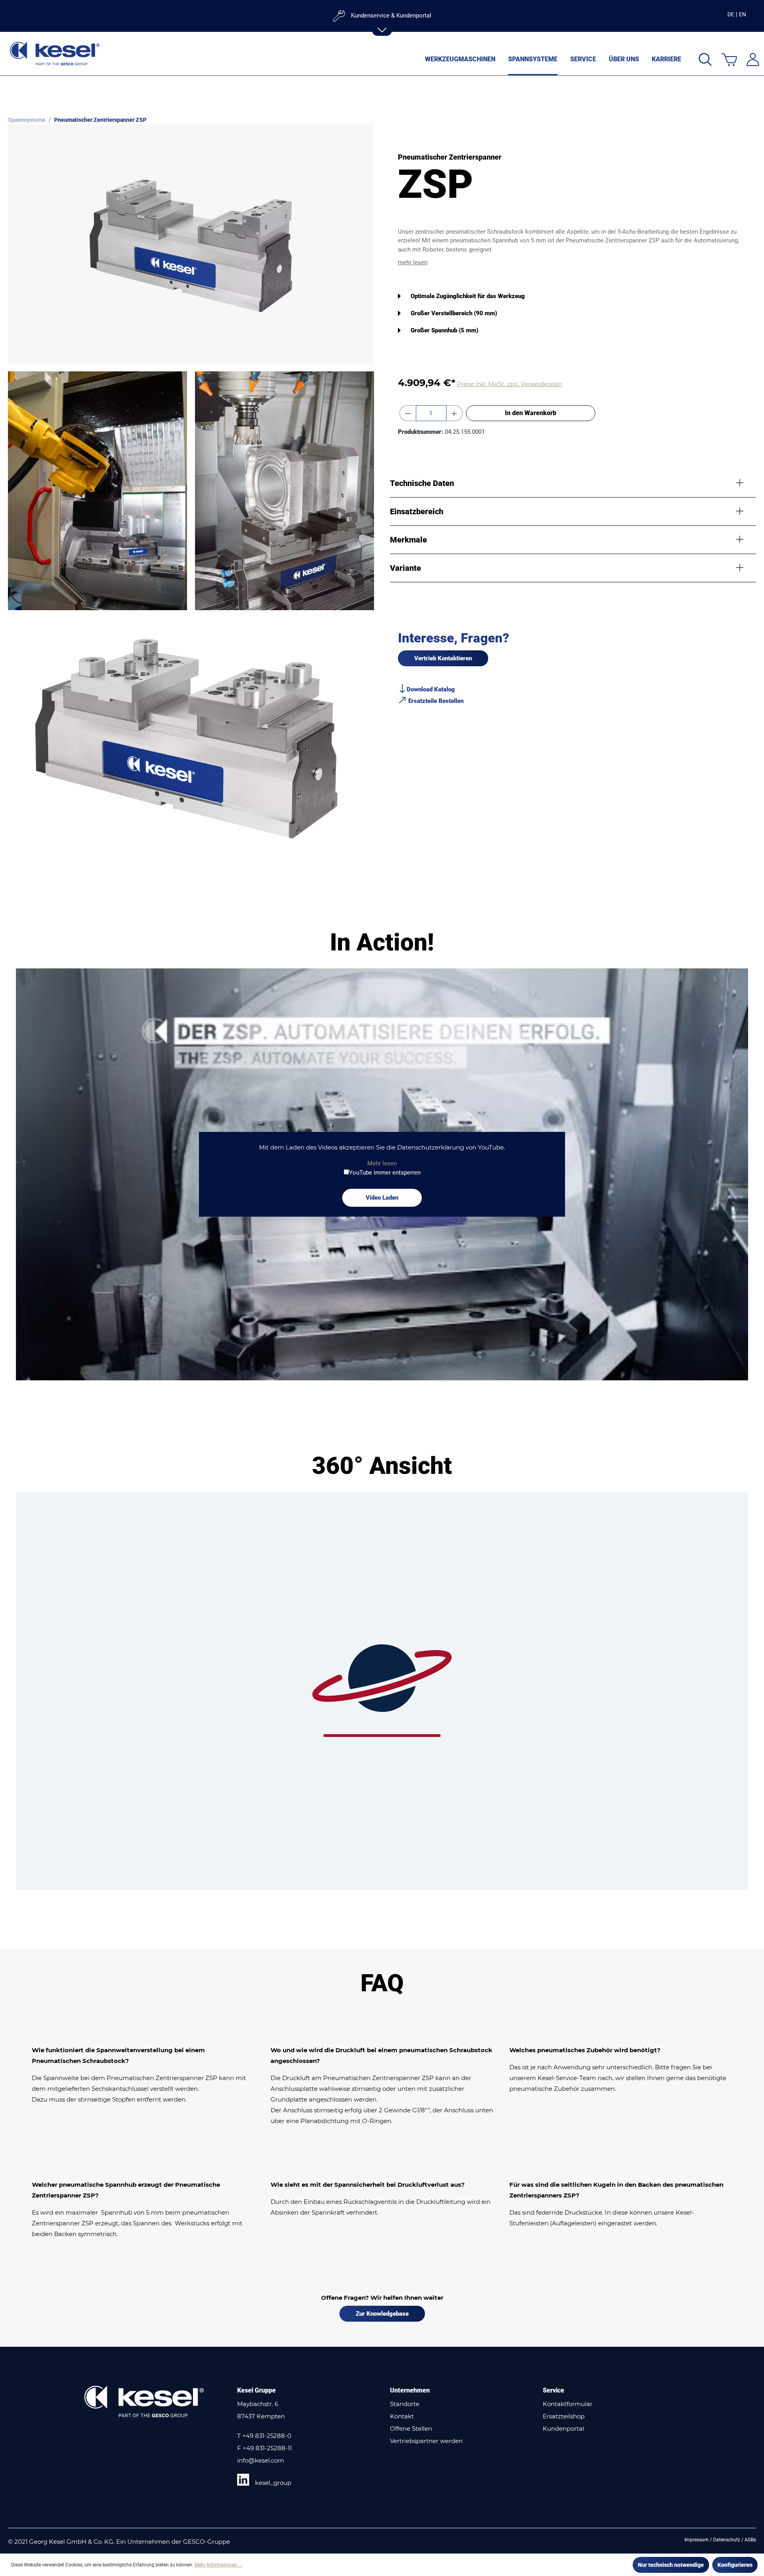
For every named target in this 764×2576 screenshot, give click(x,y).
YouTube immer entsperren (385, 1172)
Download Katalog (431, 689)
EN (743, 14)
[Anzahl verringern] (408, 413)
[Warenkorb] (729, 59)
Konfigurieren (735, 2565)
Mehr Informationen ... (218, 2565)
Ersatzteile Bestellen (435, 701)
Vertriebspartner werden (426, 2441)
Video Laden (382, 1198)
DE (731, 14)
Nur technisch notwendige (671, 2565)
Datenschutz (727, 2540)
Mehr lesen (382, 1163)
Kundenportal (563, 2429)
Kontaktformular (568, 2404)
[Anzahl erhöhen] (454, 413)
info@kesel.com (261, 2460)
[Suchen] (705, 59)
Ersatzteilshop (564, 2416)
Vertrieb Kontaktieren (443, 658)
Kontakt (402, 2416)
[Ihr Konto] (753, 59)
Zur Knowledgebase (382, 2314)
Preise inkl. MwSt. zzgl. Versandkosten (509, 384)
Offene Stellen (411, 2429)
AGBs (750, 2540)
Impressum (697, 2540)
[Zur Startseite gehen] (55, 54)
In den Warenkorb (531, 413)
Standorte (405, 2404)
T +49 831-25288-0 (264, 2436)
